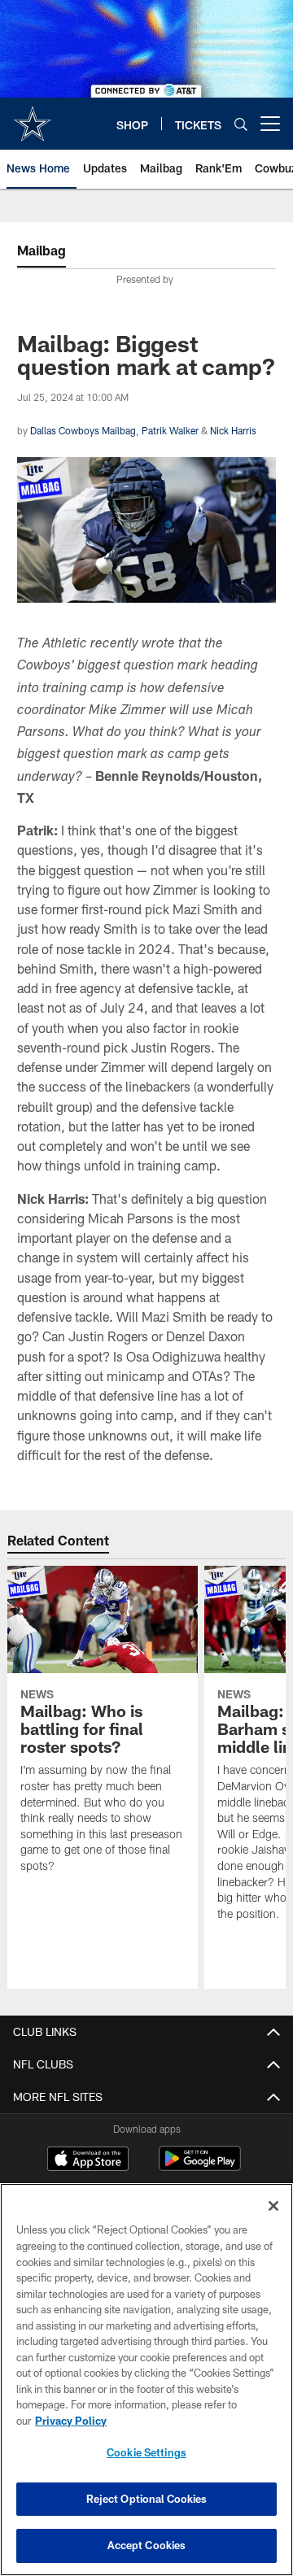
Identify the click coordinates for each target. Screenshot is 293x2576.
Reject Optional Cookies (147, 2499)
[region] (146, 2380)
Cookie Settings (146, 2452)
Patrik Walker (170, 430)
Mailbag (42, 250)
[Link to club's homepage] (33, 117)
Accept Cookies (147, 2545)
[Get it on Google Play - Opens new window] (200, 2166)
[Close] (273, 2206)
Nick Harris (233, 430)
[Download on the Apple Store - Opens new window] (88, 2160)
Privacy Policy (71, 2421)
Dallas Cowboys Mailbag (83, 430)
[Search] (241, 124)
